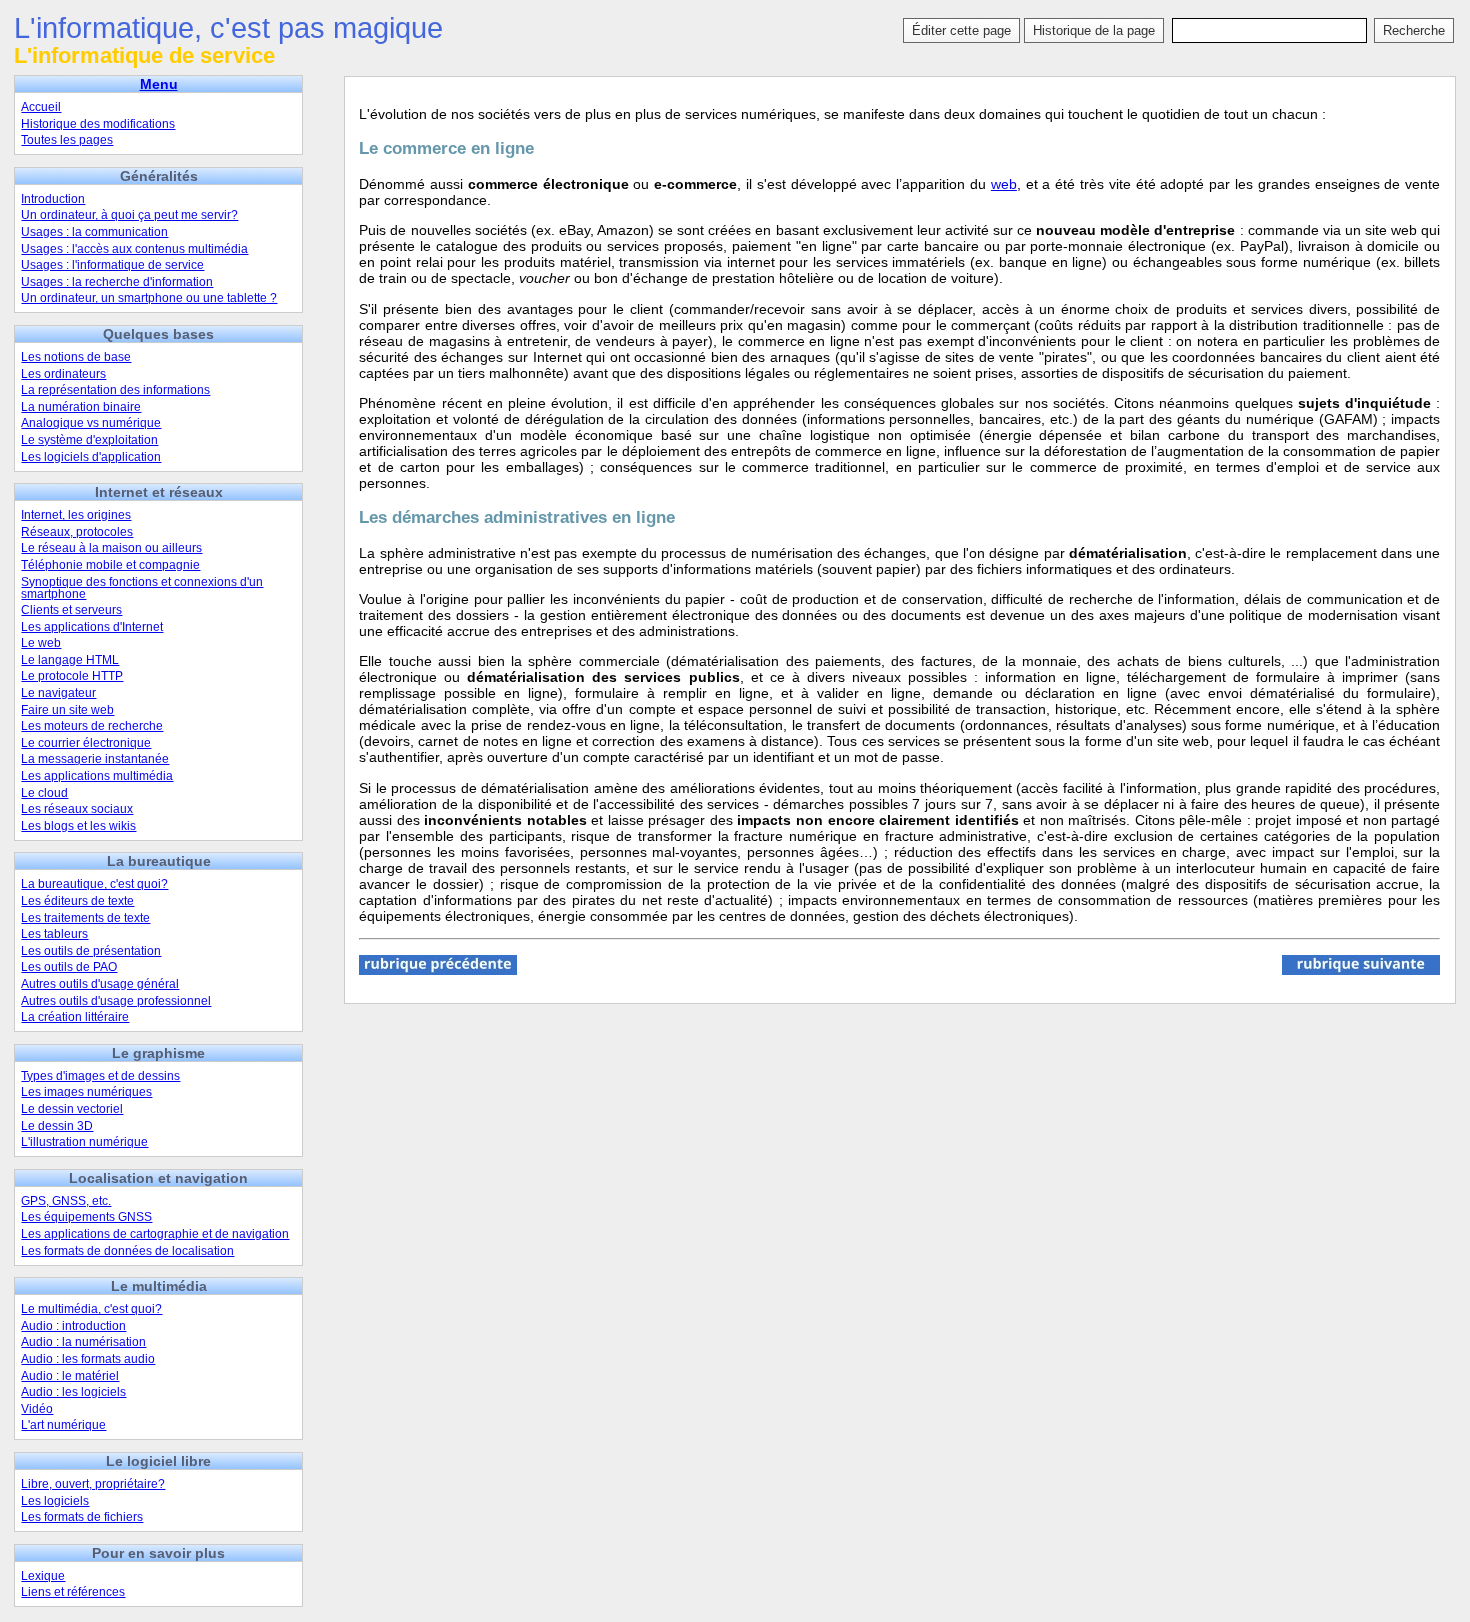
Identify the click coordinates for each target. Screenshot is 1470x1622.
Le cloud (44, 793)
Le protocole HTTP (72, 676)
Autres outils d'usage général (100, 984)
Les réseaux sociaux (77, 809)
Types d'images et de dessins (100, 1076)
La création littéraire (75, 1017)
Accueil (41, 107)
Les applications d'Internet (92, 627)
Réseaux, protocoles (77, 532)
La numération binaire (81, 407)
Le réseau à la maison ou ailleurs (111, 548)
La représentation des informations (115, 390)
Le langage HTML (70, 660)
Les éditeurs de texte (77, 901)
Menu (159, 84)
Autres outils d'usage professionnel (116, 1001)
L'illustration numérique (84, 1142)
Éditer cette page (961, 30)
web (1004, 184)
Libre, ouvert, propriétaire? (93, 1484)
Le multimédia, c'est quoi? (91, 1309)
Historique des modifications (98, 124)
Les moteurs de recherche (92, 726)
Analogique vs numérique (91, 423)
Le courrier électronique (86, 743)
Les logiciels (55, 1501)
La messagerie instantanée (95, 759)
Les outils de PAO (69, 967)
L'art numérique (63, 1425)
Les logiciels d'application (91, 457)
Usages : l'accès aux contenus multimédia (134, 249)
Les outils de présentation (91, 951)
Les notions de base (76, 357)
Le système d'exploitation (89, 440)
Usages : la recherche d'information (117, 282)
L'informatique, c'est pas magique (228, 28)
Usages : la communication (94, 232)
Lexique (43, 1576)
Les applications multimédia (97, 776)
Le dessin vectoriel (72, 1109)
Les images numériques (86, 1092)
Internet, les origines (76, 515)
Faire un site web (67, 710)
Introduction (53, 199)
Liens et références (73, 1592)
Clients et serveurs (71, 610)
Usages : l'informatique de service (112, 265)
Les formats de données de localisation (127, 1251)
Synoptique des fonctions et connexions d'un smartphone (142, 588)
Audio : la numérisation (83, 1342)
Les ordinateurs (63, 374)
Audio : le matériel (70, 1376)
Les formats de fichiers (82, 1517)
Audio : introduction (73, 1326)
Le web (41, 643)
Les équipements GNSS (86, 1217)
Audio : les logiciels (73, 1392)
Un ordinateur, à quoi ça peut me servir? (129, 215)
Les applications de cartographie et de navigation (155, 1234)
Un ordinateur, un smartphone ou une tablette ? (149, 298)
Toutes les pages (67, 140)
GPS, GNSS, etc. (66, 1201)
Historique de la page (1094, 30)
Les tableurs (54, 934)
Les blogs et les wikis (78, 826)
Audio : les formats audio (88, 1359)
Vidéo (37, 1409)
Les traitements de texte (85, 918)
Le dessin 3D (57, 1126)
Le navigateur (58, 693)
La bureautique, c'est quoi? (94, 884)
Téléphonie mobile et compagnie (110, 565)
